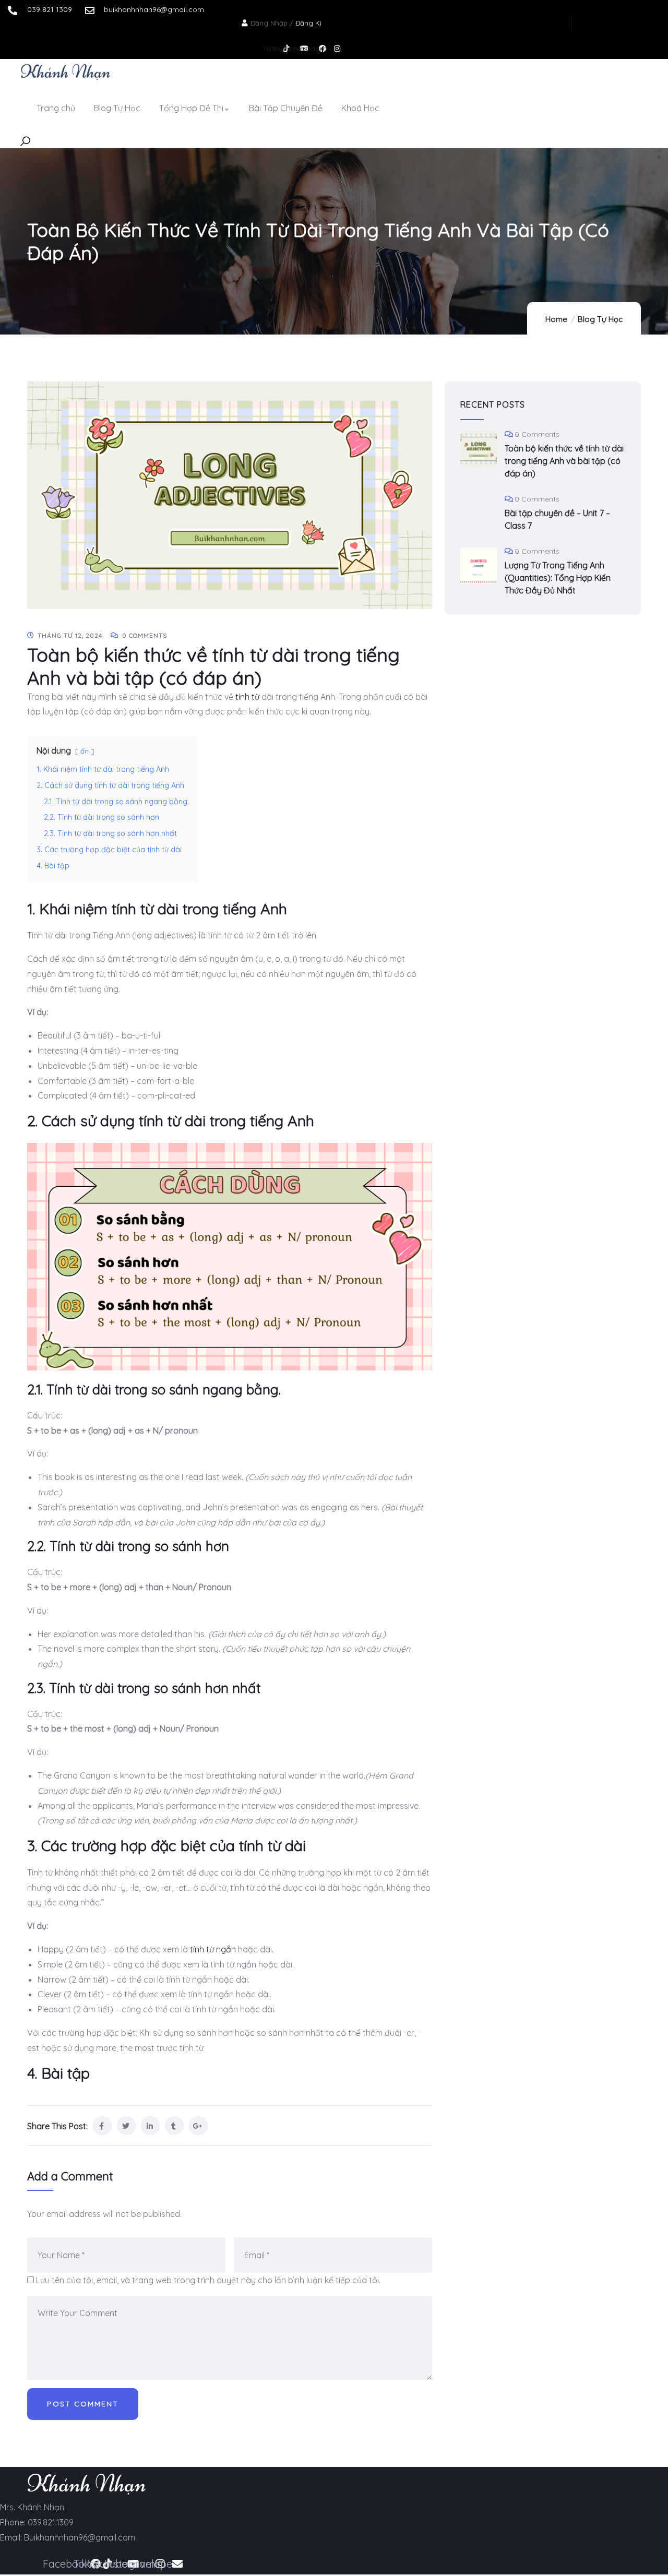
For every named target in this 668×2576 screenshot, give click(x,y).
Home (556, 319)
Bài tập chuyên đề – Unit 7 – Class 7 (557, 519)
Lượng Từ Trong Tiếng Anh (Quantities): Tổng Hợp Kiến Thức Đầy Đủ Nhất (558, 578)
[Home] (65, 71)
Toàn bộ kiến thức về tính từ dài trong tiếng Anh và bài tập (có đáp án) (564, 461)
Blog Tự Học (600, 319)
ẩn (85, 751)
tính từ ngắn (213, 1949)
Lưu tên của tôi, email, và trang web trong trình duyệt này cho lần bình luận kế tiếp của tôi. (208, 2280)
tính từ (247, 697)
